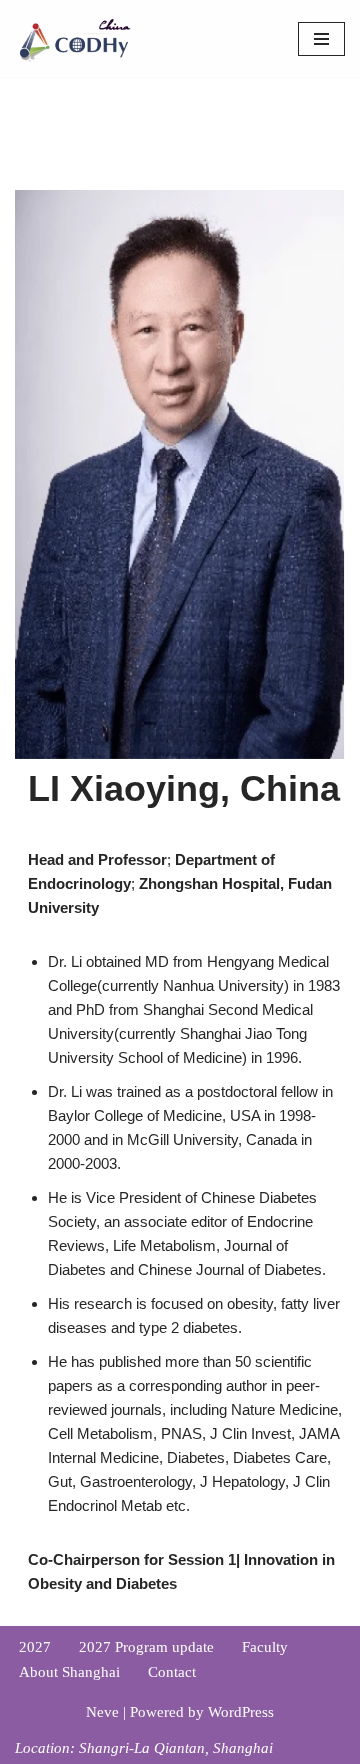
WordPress (241, 1712)
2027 (35, 1647)
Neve (102, 1712)
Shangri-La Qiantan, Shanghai (176, 1748)
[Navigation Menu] (321, 39)
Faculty (265, 1647)
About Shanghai (69, 1672)
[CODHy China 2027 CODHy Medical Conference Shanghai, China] (75, 38)
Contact (172, 1672)
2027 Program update (146, 1647)
